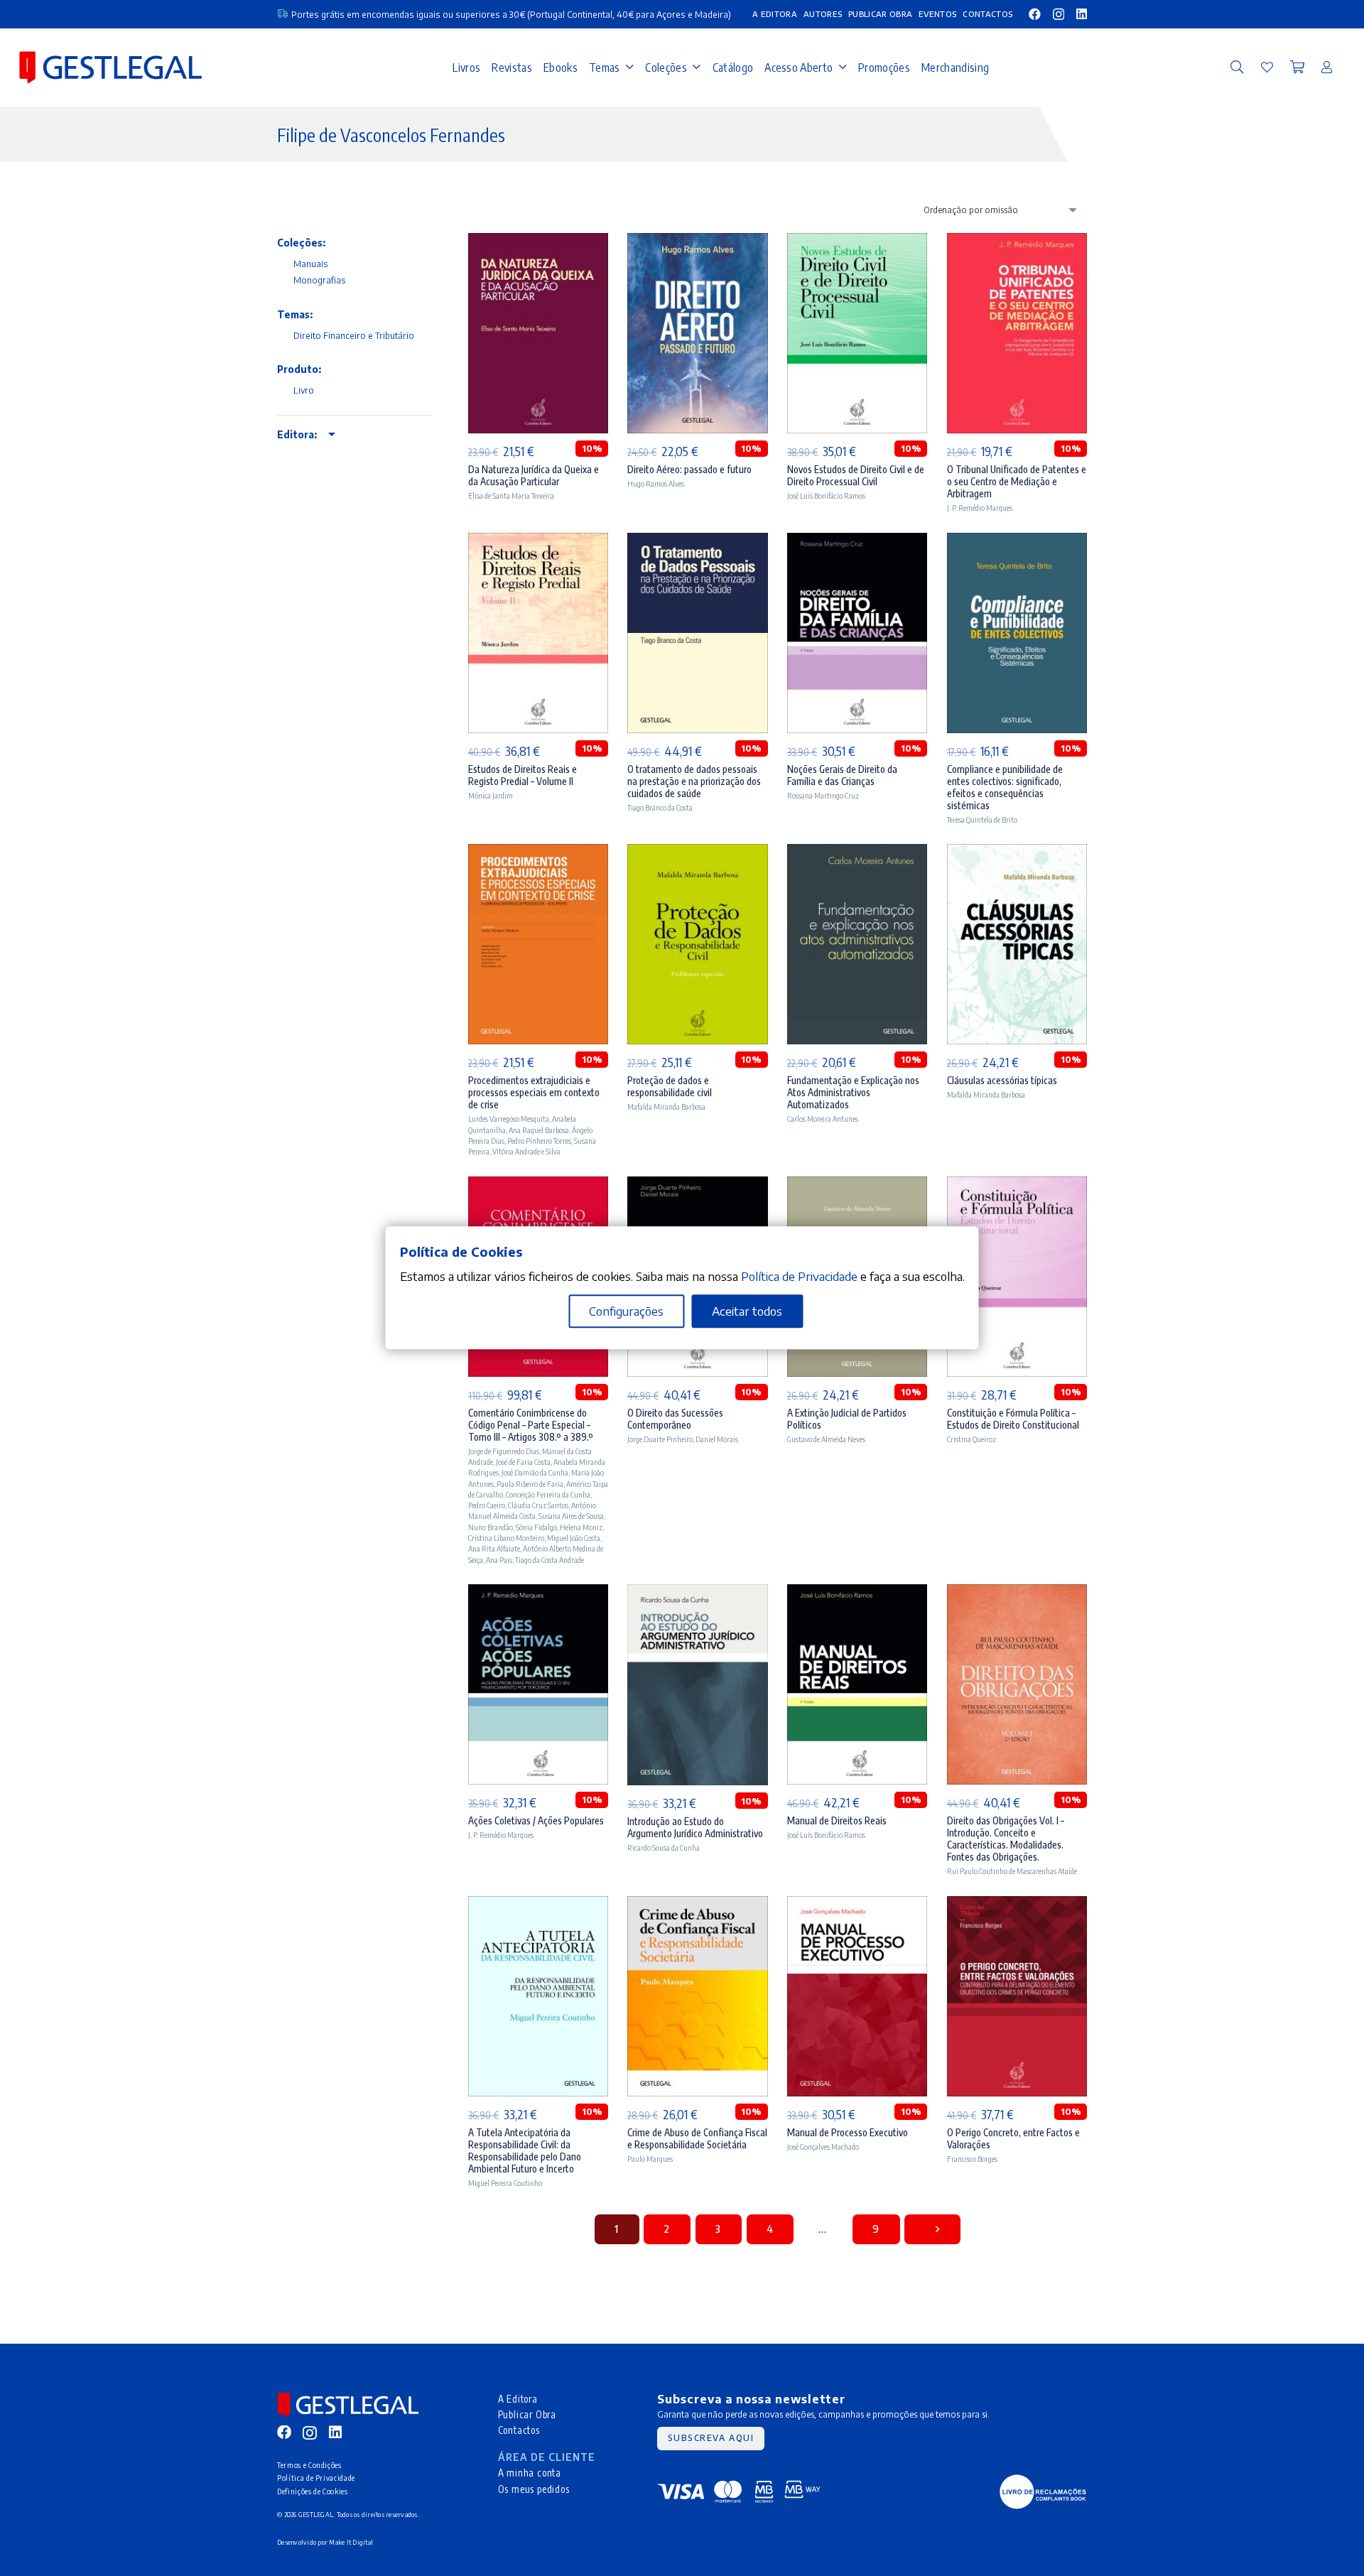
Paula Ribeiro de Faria (530, 1484)
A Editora (518, 2399)
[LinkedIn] (1082, 14)
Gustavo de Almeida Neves (826, 1439)
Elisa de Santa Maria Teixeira (511, 496)
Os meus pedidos (534, 2489)
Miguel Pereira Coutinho (505, 2183)
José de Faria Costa (523, 1462)
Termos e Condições (309, 2465)
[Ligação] (1267, 67)
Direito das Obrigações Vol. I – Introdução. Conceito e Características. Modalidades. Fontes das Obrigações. (1006, 1839)
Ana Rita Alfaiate (494, 1548)
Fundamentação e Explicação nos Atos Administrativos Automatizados (853, 1092)
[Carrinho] (1297, 67)
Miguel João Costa (574, 1538)
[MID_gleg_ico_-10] (110, 67)
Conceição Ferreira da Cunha (548, 1494)
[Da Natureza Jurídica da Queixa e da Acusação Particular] (538, 242)
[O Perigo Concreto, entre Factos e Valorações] (1017, 1905)
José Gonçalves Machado (823, 2147)
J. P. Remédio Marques (980, 508)
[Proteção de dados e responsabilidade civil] (697, 853)
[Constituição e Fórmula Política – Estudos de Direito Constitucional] (1017, 1186)
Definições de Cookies (313, 2491)
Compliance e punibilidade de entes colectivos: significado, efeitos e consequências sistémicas (1005, 787)
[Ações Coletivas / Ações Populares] (538, 1593)
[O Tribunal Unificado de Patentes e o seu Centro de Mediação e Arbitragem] (1017, 242)
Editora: (297, 434)
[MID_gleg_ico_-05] (1043, 2492)
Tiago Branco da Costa (660, 807)
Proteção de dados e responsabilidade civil (670, 1086)
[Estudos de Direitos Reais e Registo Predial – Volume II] (538, 542)
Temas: (295, 314)
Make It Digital (351, 2542)
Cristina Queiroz (971, 1439)
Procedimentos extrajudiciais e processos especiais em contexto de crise (534, 1092)
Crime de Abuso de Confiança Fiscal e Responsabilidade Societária (697, 2138)
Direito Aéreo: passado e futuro (689, 469)
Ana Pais (499, 1560)
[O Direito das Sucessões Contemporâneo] (697, 1186)
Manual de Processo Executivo (848, 2132)
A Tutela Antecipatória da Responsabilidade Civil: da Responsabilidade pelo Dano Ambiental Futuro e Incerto (525, 2150)
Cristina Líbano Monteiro (506, 1538)
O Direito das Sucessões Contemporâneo (675, 1419)
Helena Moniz (581, 1527)
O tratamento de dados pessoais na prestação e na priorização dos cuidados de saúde (694, 781)
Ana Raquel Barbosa (539, 1130)
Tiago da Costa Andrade (550, 1560)
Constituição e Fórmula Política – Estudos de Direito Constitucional (1013, 1419)
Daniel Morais (717, 1439)
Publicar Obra (527, 2414)
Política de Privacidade (316, 2478)
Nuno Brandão (491, 1527)
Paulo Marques (650, 2159)
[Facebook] (1035, 14)
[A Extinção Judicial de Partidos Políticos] (857, 1186)
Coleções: (301, 243)
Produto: (299, 369)
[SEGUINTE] (932, 2229)
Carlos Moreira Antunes (823, 1119)
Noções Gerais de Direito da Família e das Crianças (842, 775)
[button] (1237, 67)
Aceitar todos (747, 1311)
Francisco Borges (972, 2159)
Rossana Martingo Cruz (823, 795)
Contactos (519, 2430)
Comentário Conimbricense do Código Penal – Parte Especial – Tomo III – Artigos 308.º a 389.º (531, 1425)
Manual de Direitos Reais (837, 1820)
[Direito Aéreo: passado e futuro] (697, 242)
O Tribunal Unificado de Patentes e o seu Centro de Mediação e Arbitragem (1017, 481)
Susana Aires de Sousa (571, 1516)
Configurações (626, 1311)
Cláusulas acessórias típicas (1002, 1080)
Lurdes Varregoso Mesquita (509, 1119)
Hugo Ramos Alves (656, 483)
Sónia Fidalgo (536, 1527)
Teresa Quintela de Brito (982, 819)
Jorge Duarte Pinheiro (660, 1439)
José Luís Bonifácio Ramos (826, 496)
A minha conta (530, 2473)
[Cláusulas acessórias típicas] (1017, 853)
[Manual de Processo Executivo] (857, 1905)
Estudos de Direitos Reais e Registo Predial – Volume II (523, 775)
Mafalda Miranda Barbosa (666, 1106)
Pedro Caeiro (487, 1505)
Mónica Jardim (491, 795)
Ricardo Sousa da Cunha (664, 1847)
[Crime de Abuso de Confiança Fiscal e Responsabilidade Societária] (697, 1905)
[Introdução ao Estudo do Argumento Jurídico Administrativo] (697, 1593)
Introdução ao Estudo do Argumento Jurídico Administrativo (695, 1827)
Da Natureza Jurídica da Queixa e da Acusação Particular (534, 475)
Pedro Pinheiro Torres (539, 1141)
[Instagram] (1059, 15)
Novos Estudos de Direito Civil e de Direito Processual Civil (856, 475)
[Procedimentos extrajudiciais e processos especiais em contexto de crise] (538, 853)
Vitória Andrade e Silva (526, 1151)
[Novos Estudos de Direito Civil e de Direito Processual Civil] (857, 242)
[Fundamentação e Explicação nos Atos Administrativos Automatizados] (857, 853)
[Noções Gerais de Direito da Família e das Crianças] (857, 542)
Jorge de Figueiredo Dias (504, 1451)
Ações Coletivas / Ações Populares (536, 1820)
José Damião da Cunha (535, 1472)
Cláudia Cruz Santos (538, 1505)
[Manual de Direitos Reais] (857, 1593)
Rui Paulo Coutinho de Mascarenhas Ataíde (1012, 1871)
